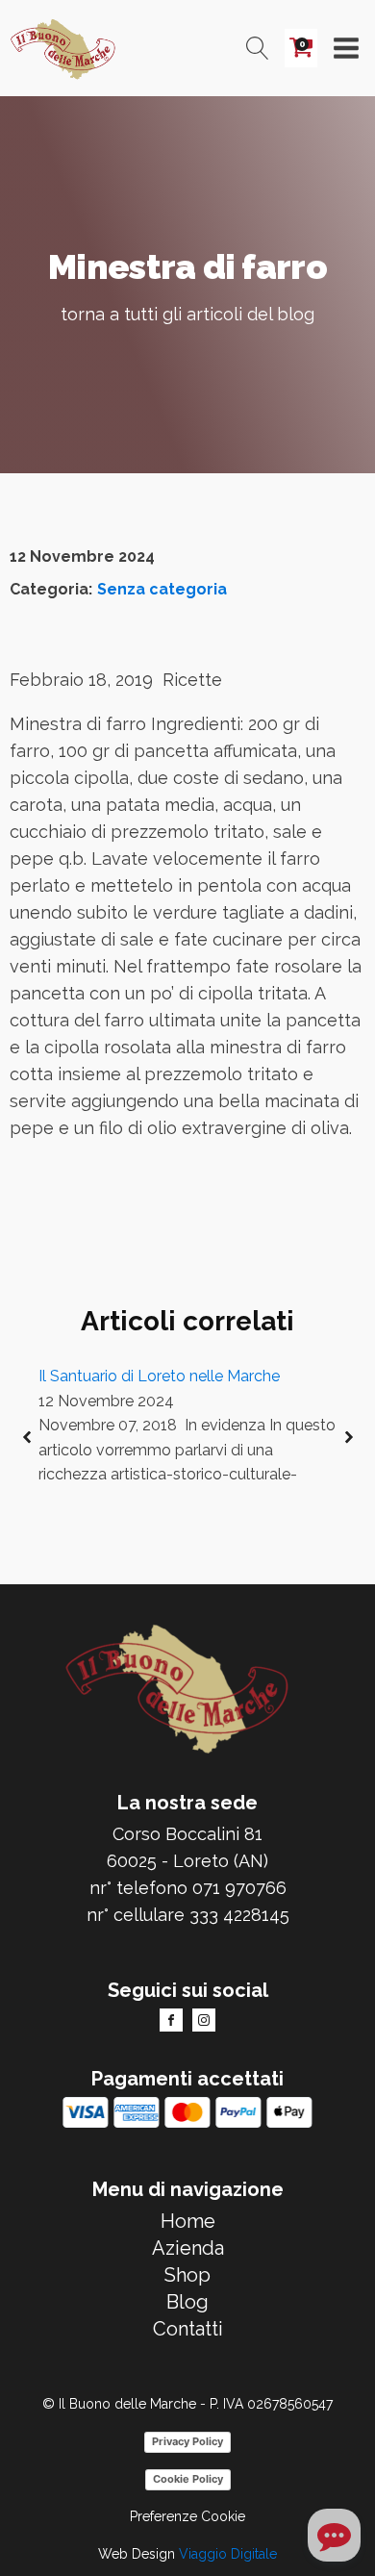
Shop (187, 2275)
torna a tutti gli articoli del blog (187, 314)
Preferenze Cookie (187, 2516)
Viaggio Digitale (228, 2554)
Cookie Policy (188, 2479)
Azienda (188, 2248)
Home (188, 2221)
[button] (26, 1438)
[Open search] (258, 48)
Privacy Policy (187, 2441)
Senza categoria (162, 589)
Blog (187, 2302)
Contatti (188, 2329)
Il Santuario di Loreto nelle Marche (159, 1376)
